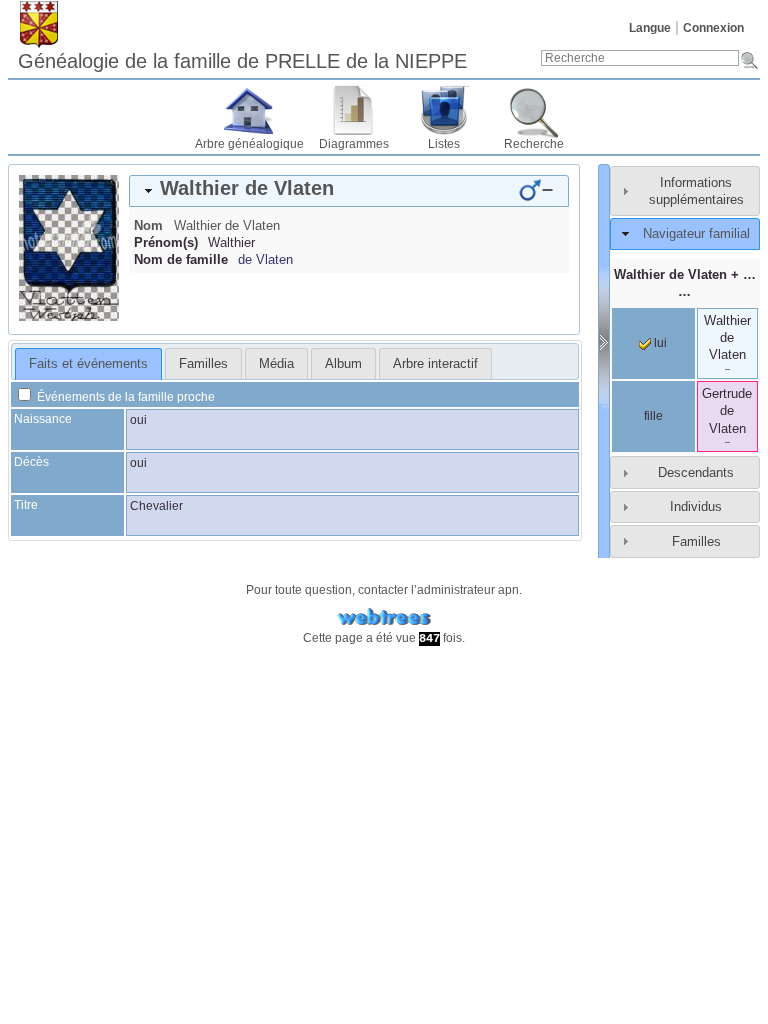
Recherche (534, 144)
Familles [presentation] (203, 363)
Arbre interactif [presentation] (435, 363)
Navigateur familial (696, 233)
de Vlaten (265, 259)
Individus (696, 506)
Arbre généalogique (249, 144)
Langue (650, 28)
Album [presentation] (343, 363)
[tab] (349, 191)
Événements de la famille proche (124, 397)
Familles (696, 541)
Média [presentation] (276, 363)
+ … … (685, 283)
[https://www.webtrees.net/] (384, 617)
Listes (444, 144)
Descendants (696, 472)
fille (653, 416)
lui (659, 343)
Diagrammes (354, 144)
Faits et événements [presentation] (88, 363)
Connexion (713, 28)
